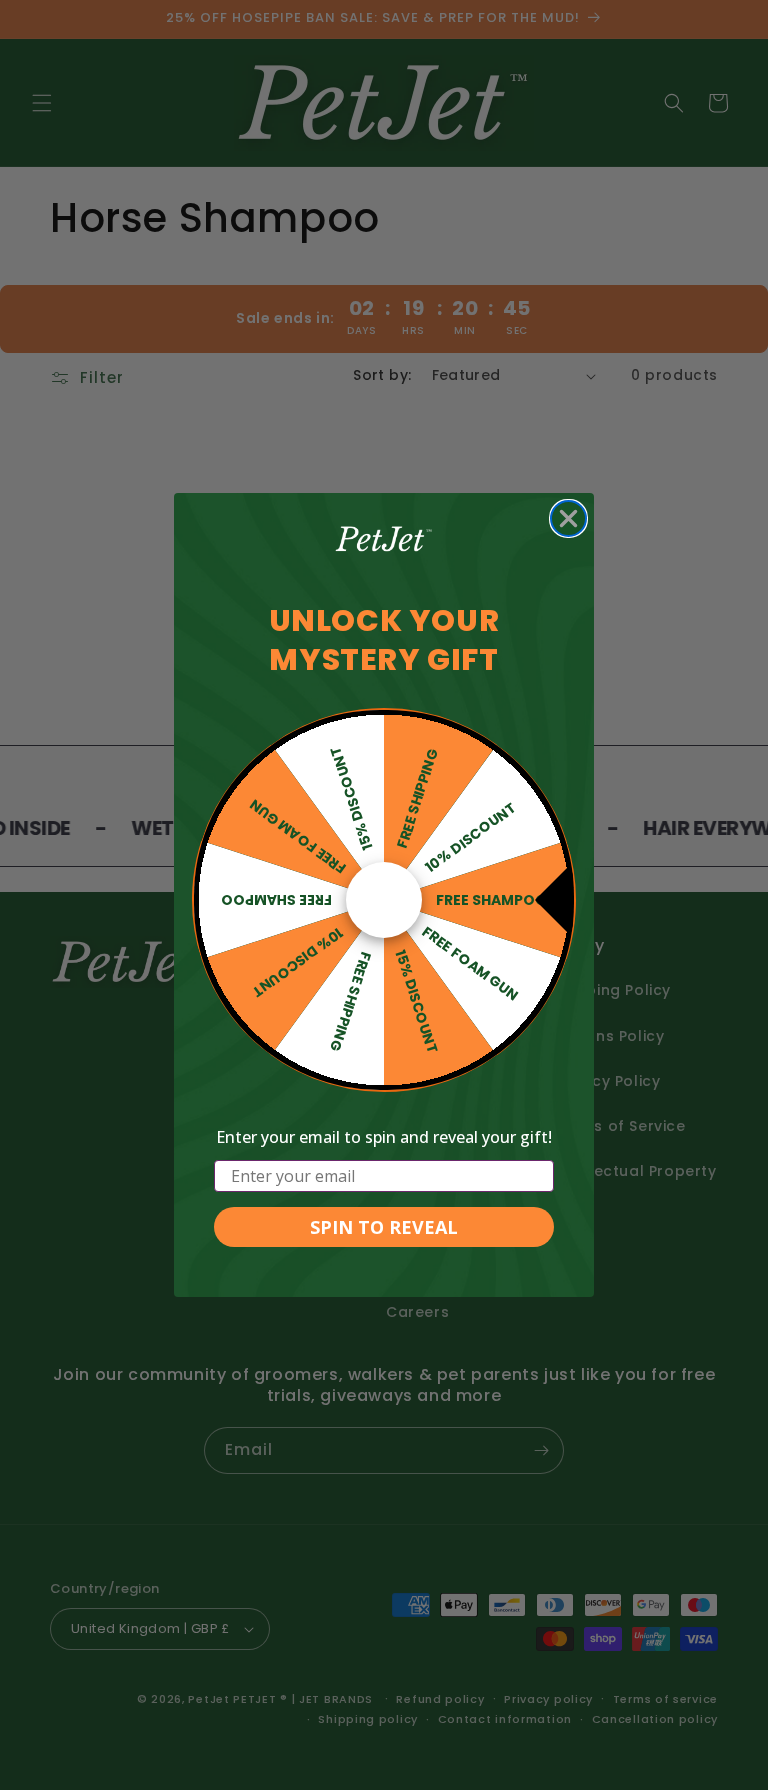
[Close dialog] (568, 518)
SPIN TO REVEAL (384, 1227)
